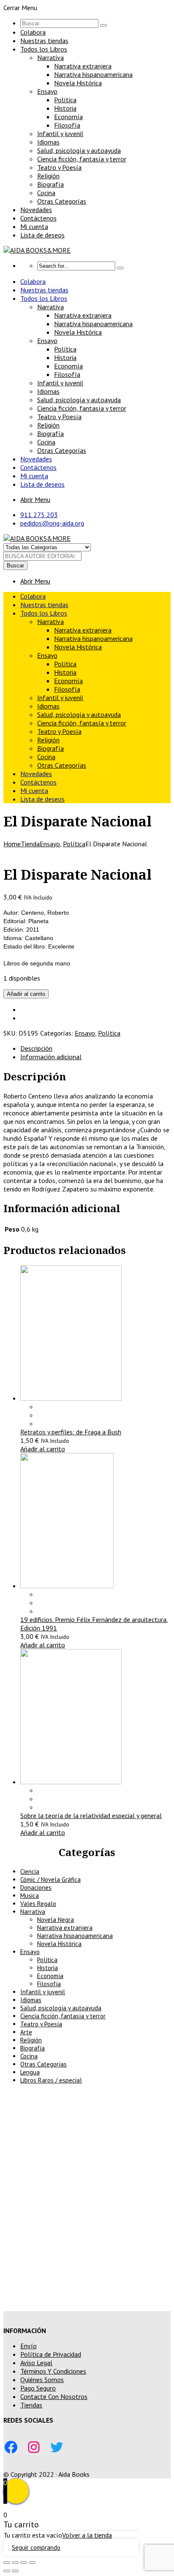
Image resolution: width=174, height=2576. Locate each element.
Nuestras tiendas (44, 41)
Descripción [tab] (36, 1048)
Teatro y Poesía (59, 167)
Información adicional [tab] (51, 1057)
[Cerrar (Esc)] (32, 2562)
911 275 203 (39, 515)
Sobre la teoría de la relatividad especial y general (91, 1815)
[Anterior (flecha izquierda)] (7, 2571)
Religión (48, 176)
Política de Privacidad (51, 2354)
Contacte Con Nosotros (54, 2396)
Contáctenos (38, 218)
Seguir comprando (36, 2547)
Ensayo (47, 91)
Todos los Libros (44, 49)
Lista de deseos (42, 235)
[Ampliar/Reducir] (7, 2562)
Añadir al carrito (26, 994)
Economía (68, 117)
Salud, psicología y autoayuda (79, 150)
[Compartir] (24, 2562)
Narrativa (50, 57)
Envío (29, 2346)
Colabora (33, 32)
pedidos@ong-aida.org (52, 523)
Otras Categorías (62, 201)
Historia (65, 108)
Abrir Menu (35, 499)
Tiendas (31, 2405)
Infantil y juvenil (60, 134)
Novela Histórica (78, 83)
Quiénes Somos (42, 2380)
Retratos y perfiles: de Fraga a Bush (71, 1432)
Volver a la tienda (87, 2535)
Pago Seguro (38, 2388)
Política (65, 100)
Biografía (50, 184)
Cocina (46, 193)
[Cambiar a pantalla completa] (15, 2562)
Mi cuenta (34, 226)
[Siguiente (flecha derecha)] (15, 2571)
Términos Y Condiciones (53, 2371)
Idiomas (48, 142)
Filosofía (67, 125)
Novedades (36, 210)
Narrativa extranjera (83, 66)
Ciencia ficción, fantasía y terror (82, 159)
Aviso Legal (36, 2363)
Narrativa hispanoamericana (93, 74)
